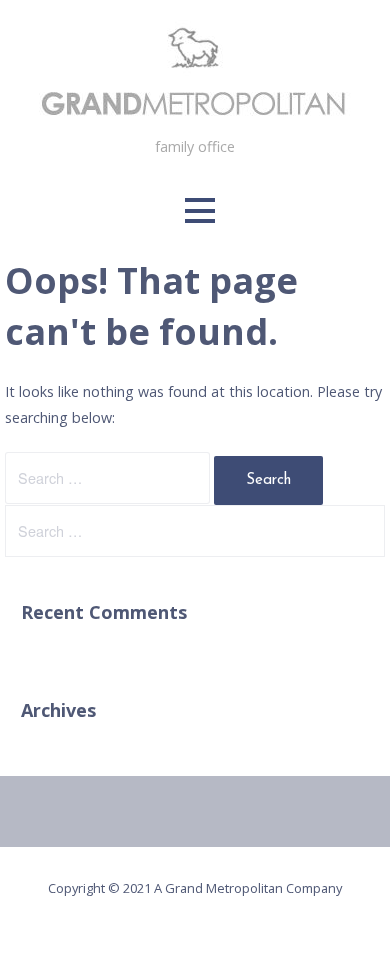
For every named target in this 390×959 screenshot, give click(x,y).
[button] (200, 210)
